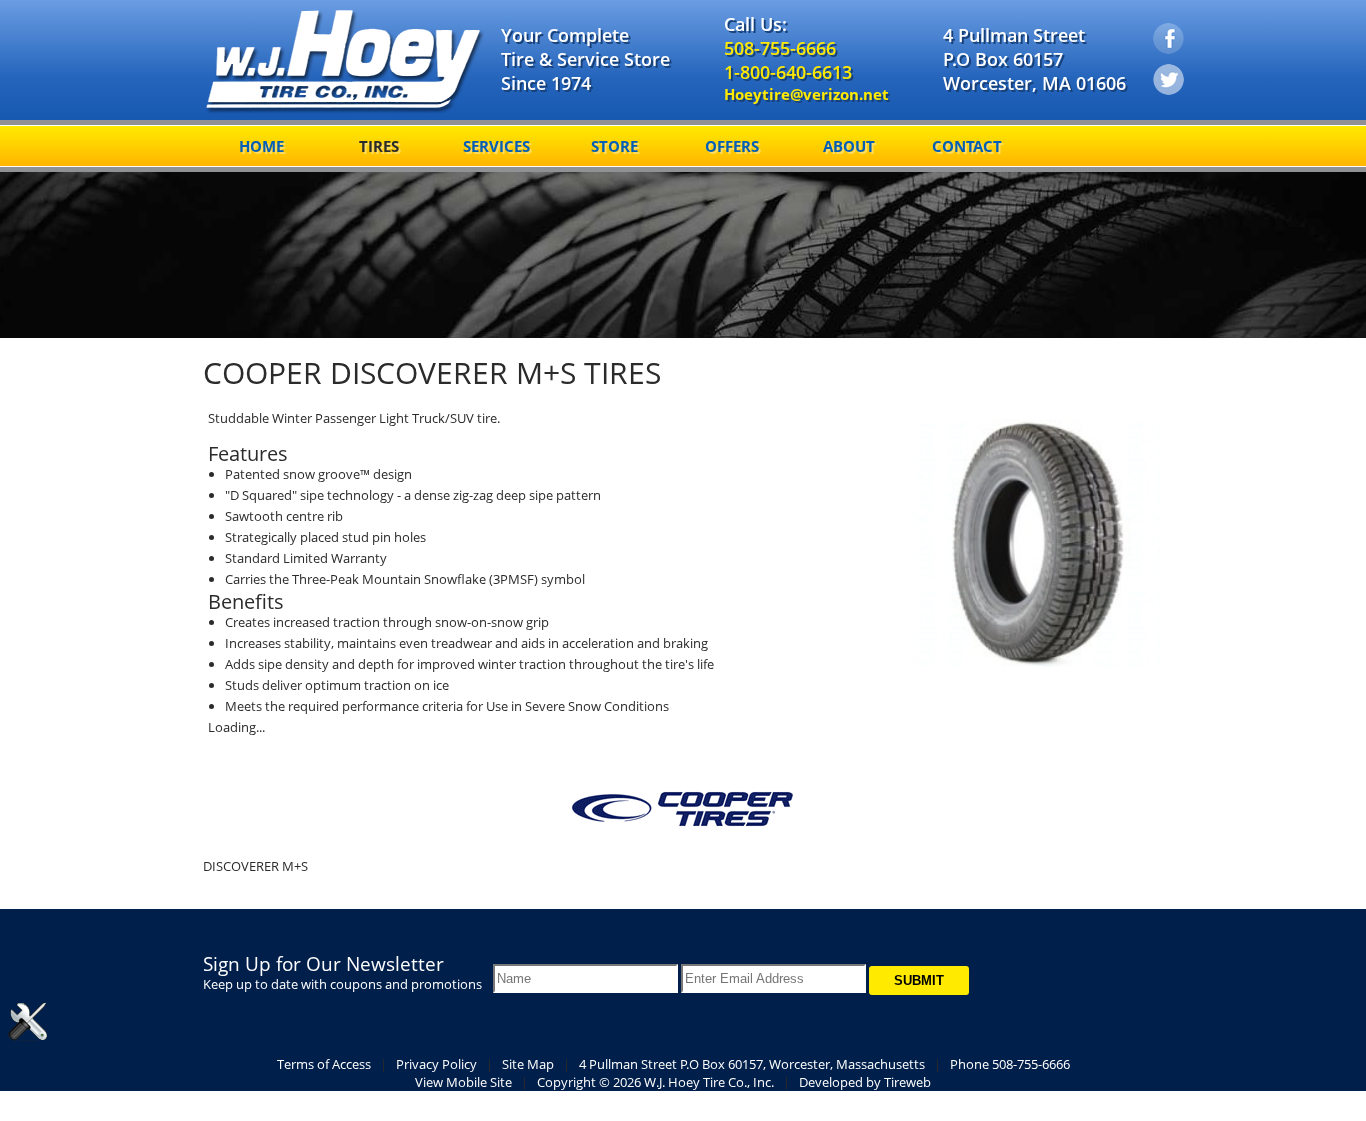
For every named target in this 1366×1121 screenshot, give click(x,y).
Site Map (528, 1064)
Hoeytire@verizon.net (806, 94)
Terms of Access (324, 1064)
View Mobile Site (463, 1082)
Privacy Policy (436, 1064)
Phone (1010, 1064)
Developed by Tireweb (865, 1082)
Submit (919, 980)
